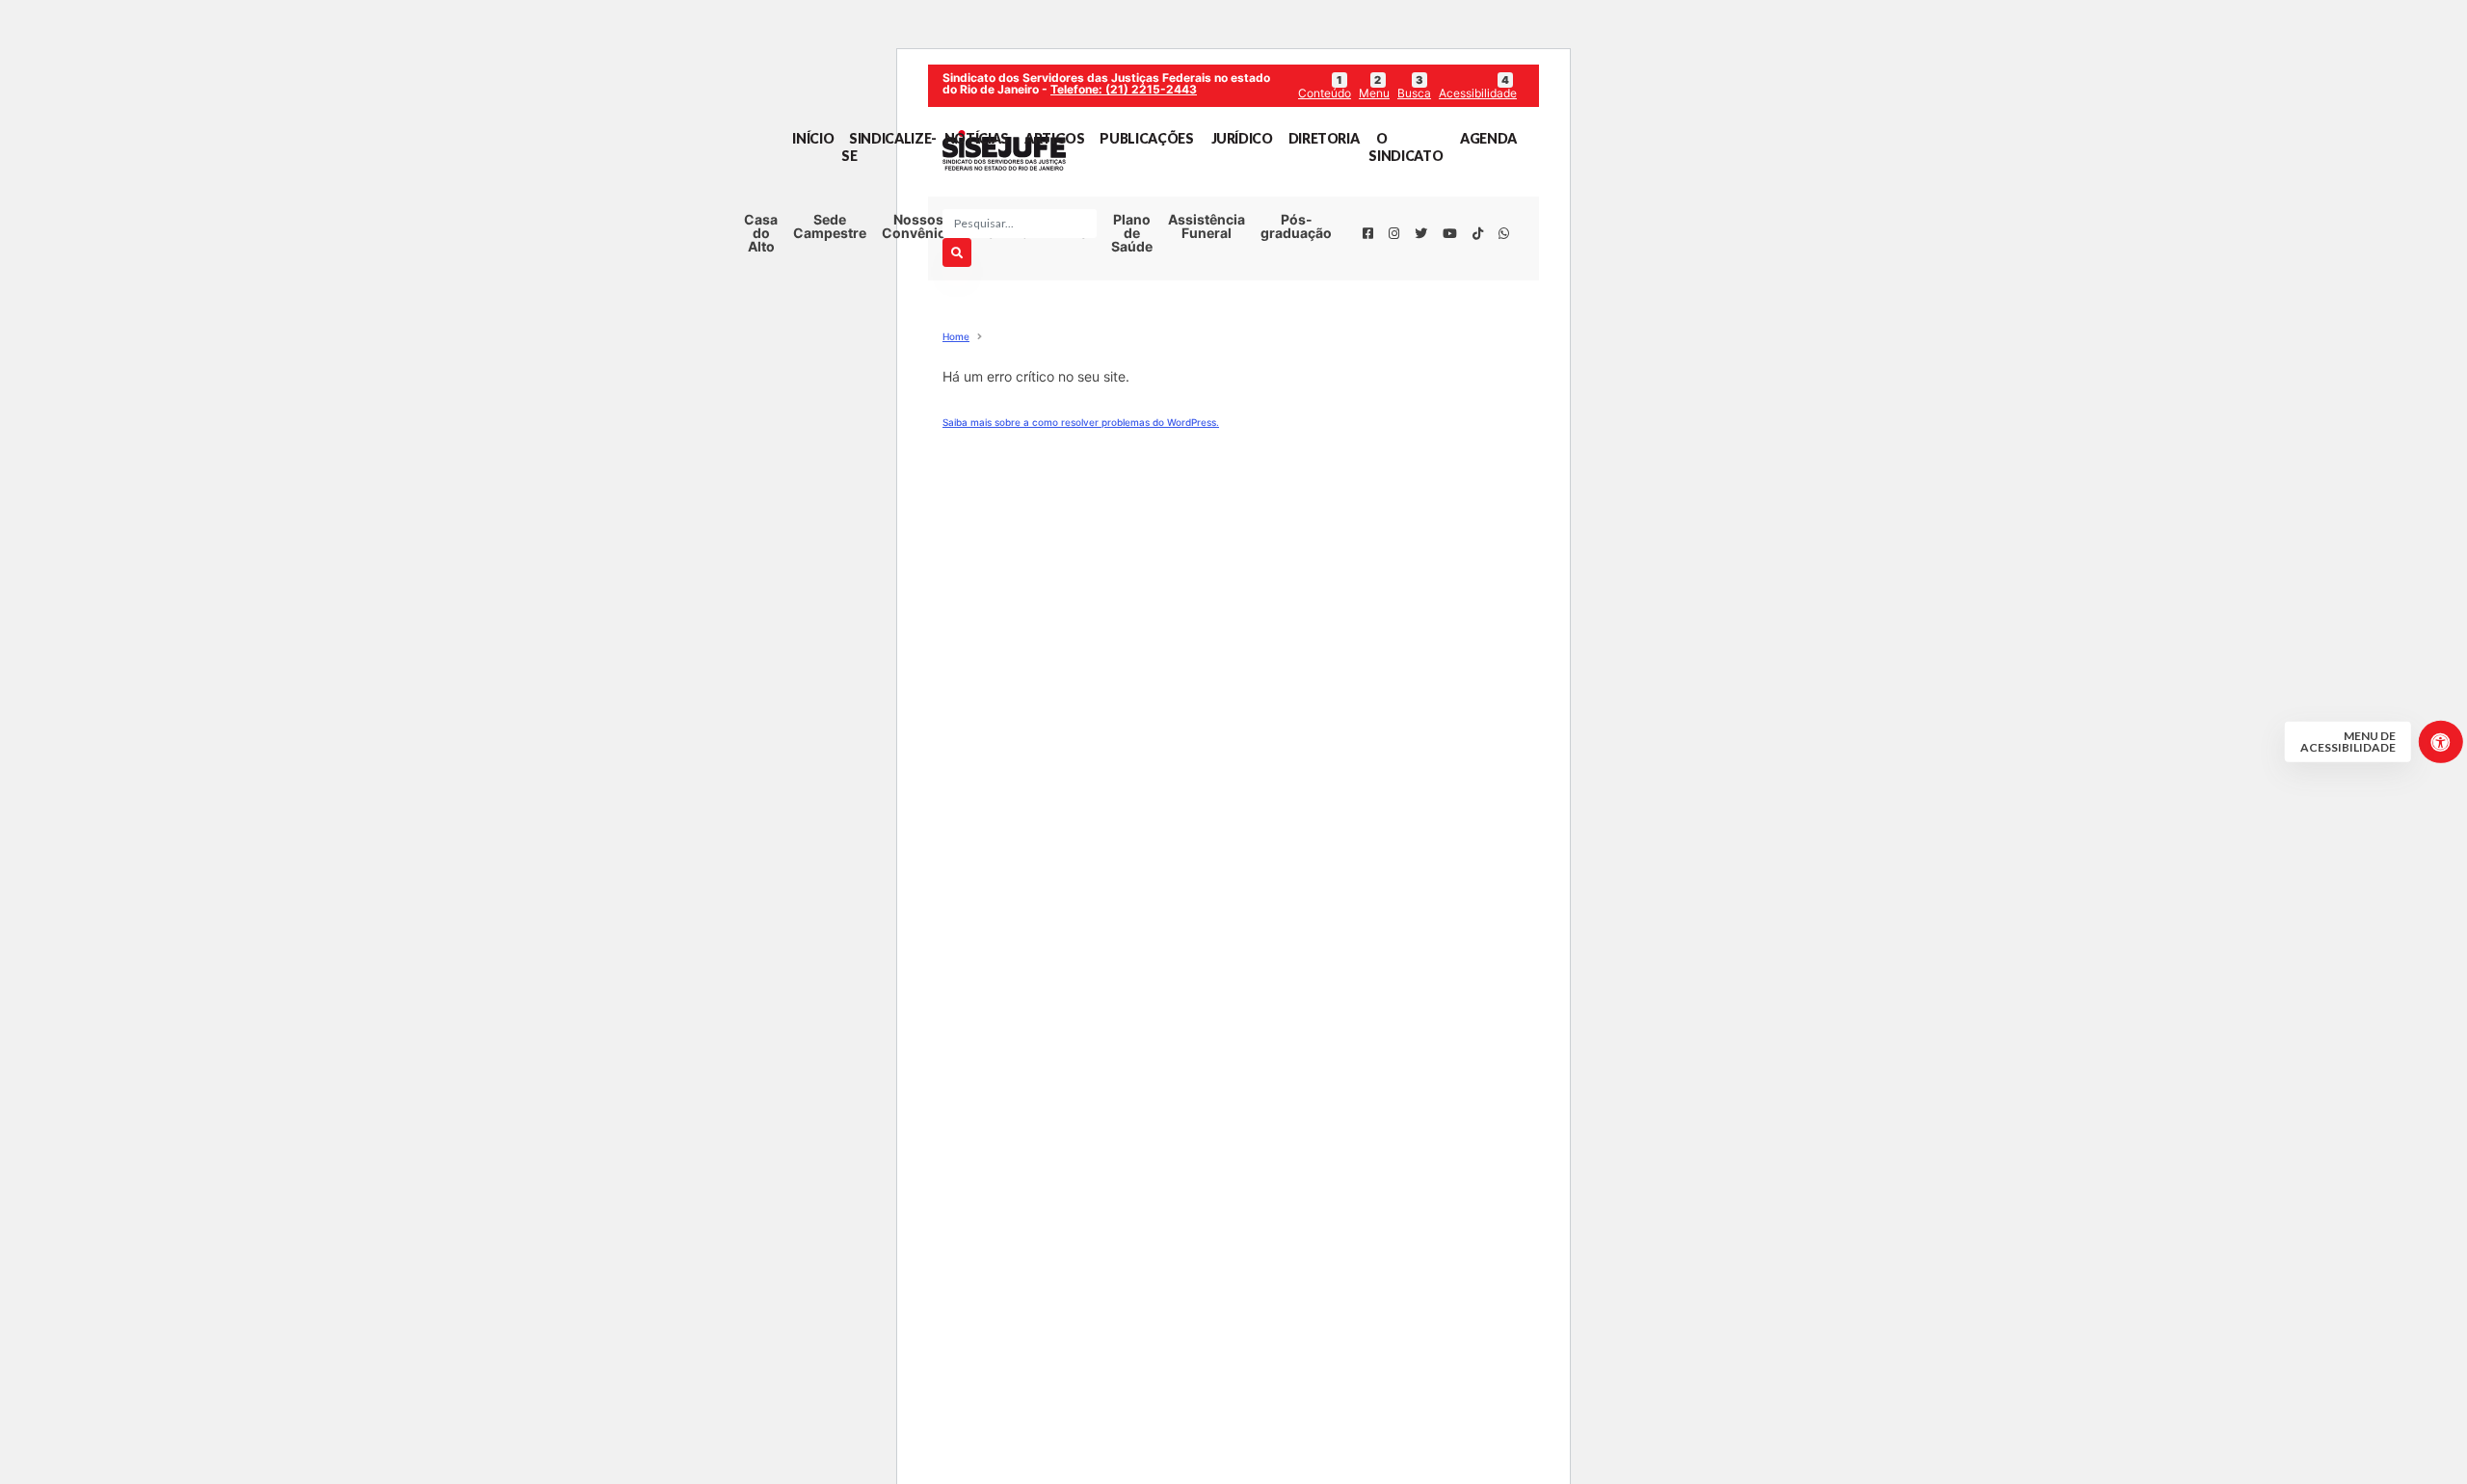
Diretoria (1324, 138)
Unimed (1192, 254)
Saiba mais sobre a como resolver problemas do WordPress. (1081, 422)
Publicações (1146, 138)
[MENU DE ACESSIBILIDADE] (2440, 742)
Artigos (1054, 138)
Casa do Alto (761, 233)
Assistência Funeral (1207, 226)
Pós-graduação (1296, 226)
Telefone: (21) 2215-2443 (1124, 89)
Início (813, 138)
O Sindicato (1406, 147)
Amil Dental (1192, 319)
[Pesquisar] (957, 252)
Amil (1192, 287)
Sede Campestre (830, 226)
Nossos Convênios (918, 226)
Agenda (1488, 138)
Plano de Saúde (1132, 233)
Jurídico (1242, 138)
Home (956, 336)
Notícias (977, 138)
